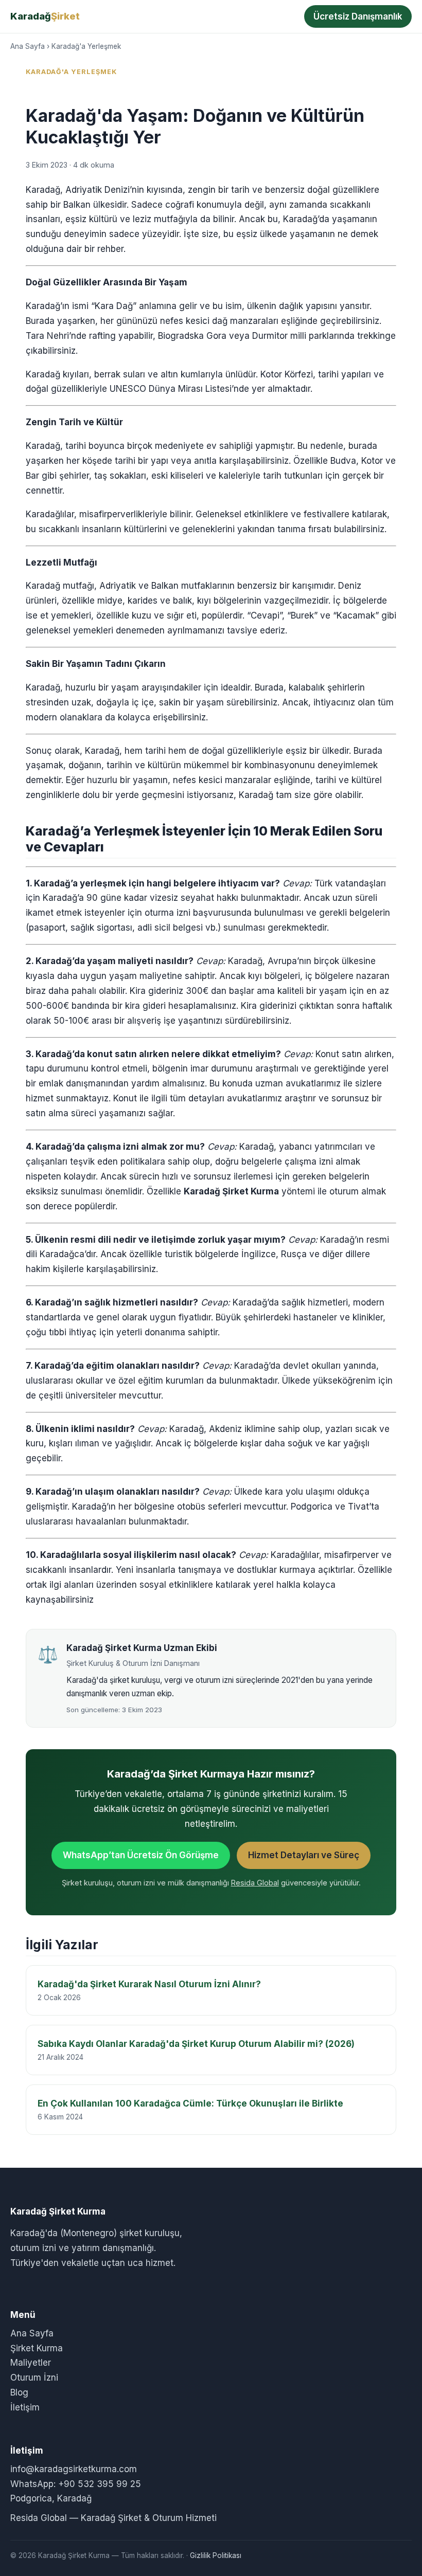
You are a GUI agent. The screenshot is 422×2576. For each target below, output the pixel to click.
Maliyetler (31, 2363)
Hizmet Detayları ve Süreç (304, 1855)
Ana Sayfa (28, 46)
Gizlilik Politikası (216, 2555)
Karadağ (45, 16)
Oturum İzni (34, 2378)
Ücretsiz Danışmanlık (358, 16)
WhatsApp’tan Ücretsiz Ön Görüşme (141, 1855)
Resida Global (255, 1883)
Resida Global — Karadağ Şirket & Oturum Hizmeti (113, 2518)
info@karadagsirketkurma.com (74, 2469)
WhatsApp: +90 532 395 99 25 (76, 2484)
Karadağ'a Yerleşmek (86, 46)
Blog (19, 2392)
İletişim (25, 2407)
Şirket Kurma (37, 2348)
